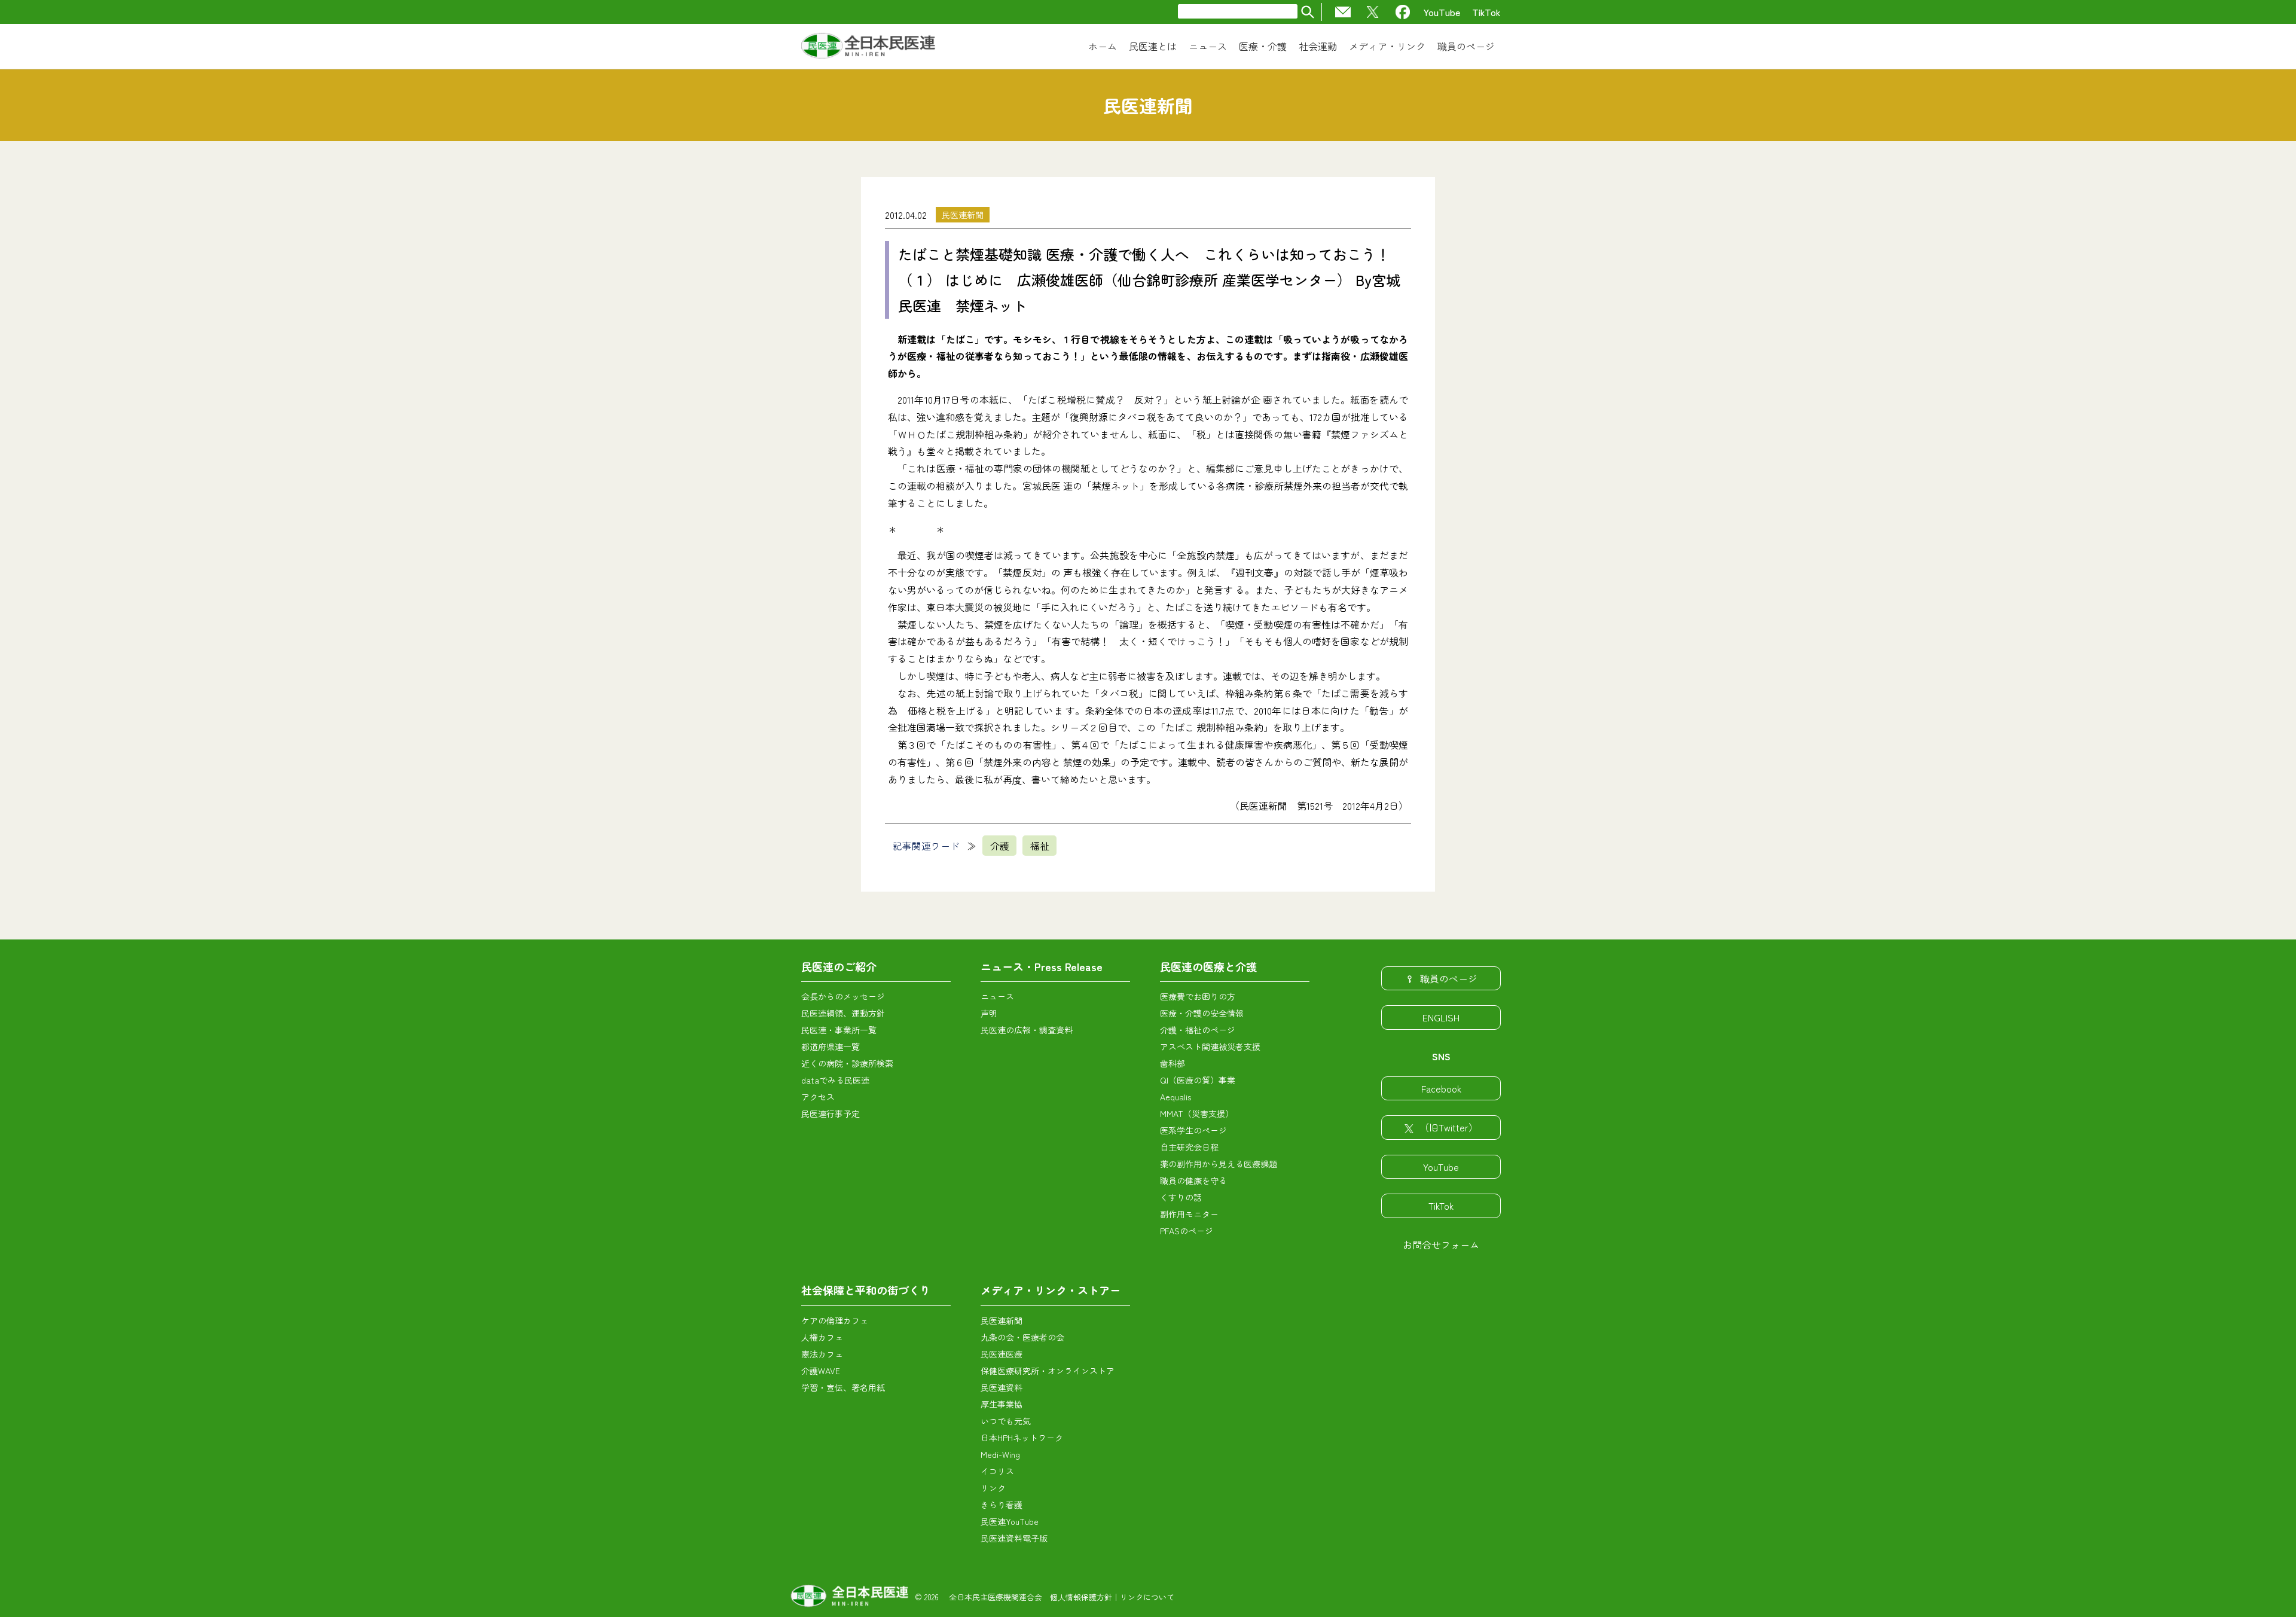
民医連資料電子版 (1014, 1538)
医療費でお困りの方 (1198, 996)
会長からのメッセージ (843, 996)
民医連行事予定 (831, 1113)
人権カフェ (822, 1337)
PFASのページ (1187, 1231)
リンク (993, 1488)
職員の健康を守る (1193, 1180)
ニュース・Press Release (1042, 966)
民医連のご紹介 (839, 966)
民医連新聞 (963, 215)
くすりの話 (1181, 1197)
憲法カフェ (822, 1354)
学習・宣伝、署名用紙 (843, 1387)
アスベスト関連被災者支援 (1210, 1047)
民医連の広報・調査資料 (1027, 1030)
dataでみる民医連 (835, 1080)
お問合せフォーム (1441, 1244)
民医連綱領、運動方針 (843, 1013)
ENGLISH (1441, 1017)
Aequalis (1176, 1097)
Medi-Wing (1000, 1454)
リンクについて (1147, 1597)
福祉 (1040, 846)
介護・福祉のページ (1198, 1030)
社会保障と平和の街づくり (866, 1290)
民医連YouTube (1010, 1521)
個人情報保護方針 (1081, 1597)
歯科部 (1173, 1063)
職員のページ (1449, 978)
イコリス (997, 1471)
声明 (989, 1013)
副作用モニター (1189, 1214)
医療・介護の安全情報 (1202, 1013)
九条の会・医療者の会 (1022, 1337)
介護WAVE (821, 1371)
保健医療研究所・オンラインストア (1048, 1371)
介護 (1000, 846)
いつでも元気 (1006, 1421)
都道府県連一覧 (831, 1047)
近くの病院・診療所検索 (847, 1063)
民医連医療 (1002, 1354)
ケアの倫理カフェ (835, 1320)
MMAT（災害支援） (1197, 1113)
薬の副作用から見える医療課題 (1219, 1164)
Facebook (1441, 1088)
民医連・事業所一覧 (839, 1030)
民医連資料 (1002, 1387)
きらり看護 (1002, 1505)
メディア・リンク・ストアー (1051, 1290)
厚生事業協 (1002, 1404)
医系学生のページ (1193, 1130)
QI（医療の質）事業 (1198, 1080)
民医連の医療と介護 (1208, 966)
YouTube (1442, 12)
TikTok (1486, 12)
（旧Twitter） (1449, 1127)
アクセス (818, 1097)
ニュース (997, 996)
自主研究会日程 (1189, 1147)
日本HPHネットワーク (1022, 1438)
